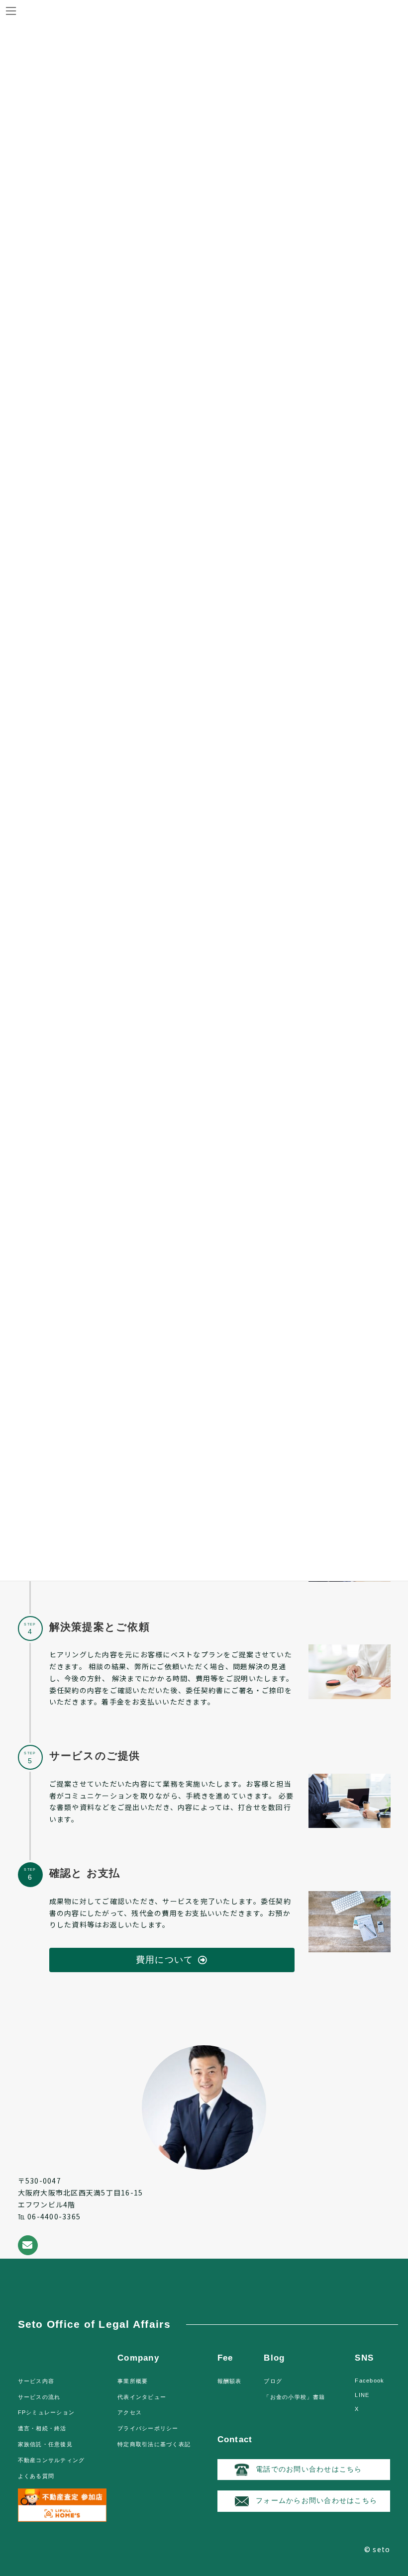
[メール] (28, 2245)
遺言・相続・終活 (42, 2428)
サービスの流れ (39, 2397)
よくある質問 (36, 2476)
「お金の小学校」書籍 (294, 2397)
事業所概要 (133, 2381)
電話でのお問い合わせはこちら (309, 2469)
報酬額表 (230, 2381)
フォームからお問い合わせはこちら (316, 2500)
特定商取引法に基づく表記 (154, 2444)
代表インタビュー (142, 2397)
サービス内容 (36, 2381)
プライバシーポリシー (148, 2428)
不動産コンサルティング (51, 2460)
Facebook (369, 2381)
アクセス (130, 2412)
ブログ (273, 2381)
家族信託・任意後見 (45, 2444)
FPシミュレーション (47, 2412)
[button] (172, 1960)
